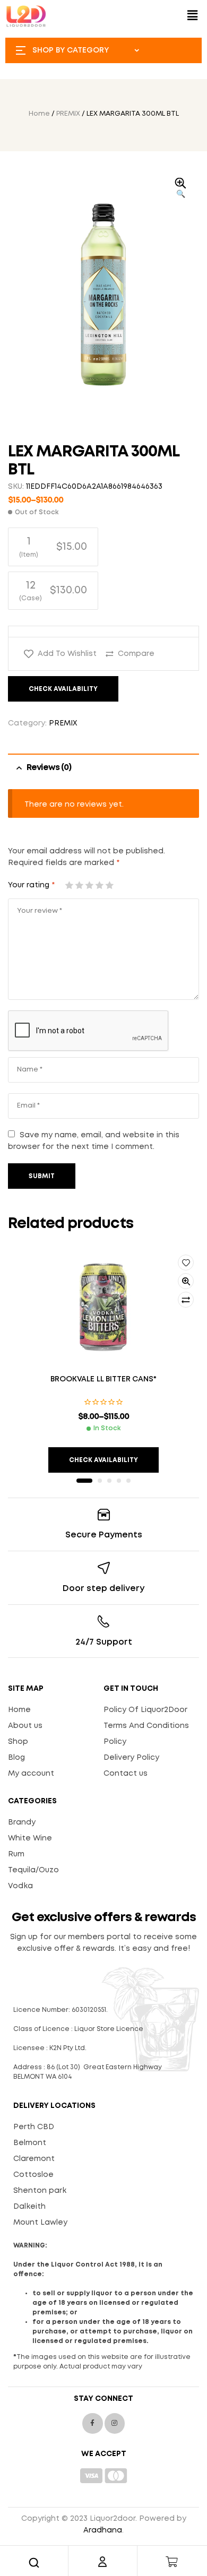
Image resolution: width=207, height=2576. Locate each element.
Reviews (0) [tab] (49, 768)
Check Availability (63, 689)
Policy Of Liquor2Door (145, 1710)
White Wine (30, 1838)
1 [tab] (84, 1481)
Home (39, 114)
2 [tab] (100, 1481)
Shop (18, 1742)
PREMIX (68, 114)
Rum (16, 1854)
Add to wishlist (67, 654)
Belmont (30, 2143)
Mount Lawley (40, 2223)
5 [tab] (128, 1481)
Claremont (34, 2159)
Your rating (31, 885)
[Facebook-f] (92, 2423)
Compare (136, 654)
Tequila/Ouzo (33, 1870)
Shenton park (40, 2191)
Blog (16, 1758)
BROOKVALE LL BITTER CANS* (103, 1379)
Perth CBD (34, 2127)
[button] (193, 16)
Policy (115, 1742)
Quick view (186, 1281)
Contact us (126, 1774)
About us (25, 1726)
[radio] (53, 547)
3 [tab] (109, 1481)
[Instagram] (115, 2423)
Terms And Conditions (146, 1726)
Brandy (22, 1822)
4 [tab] (119, 1481)
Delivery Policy (131, 1758)
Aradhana (103, 2530)
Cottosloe (33, 2175)
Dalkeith (29, 2207)
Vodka (20, 1886)
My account (31, 1774)
